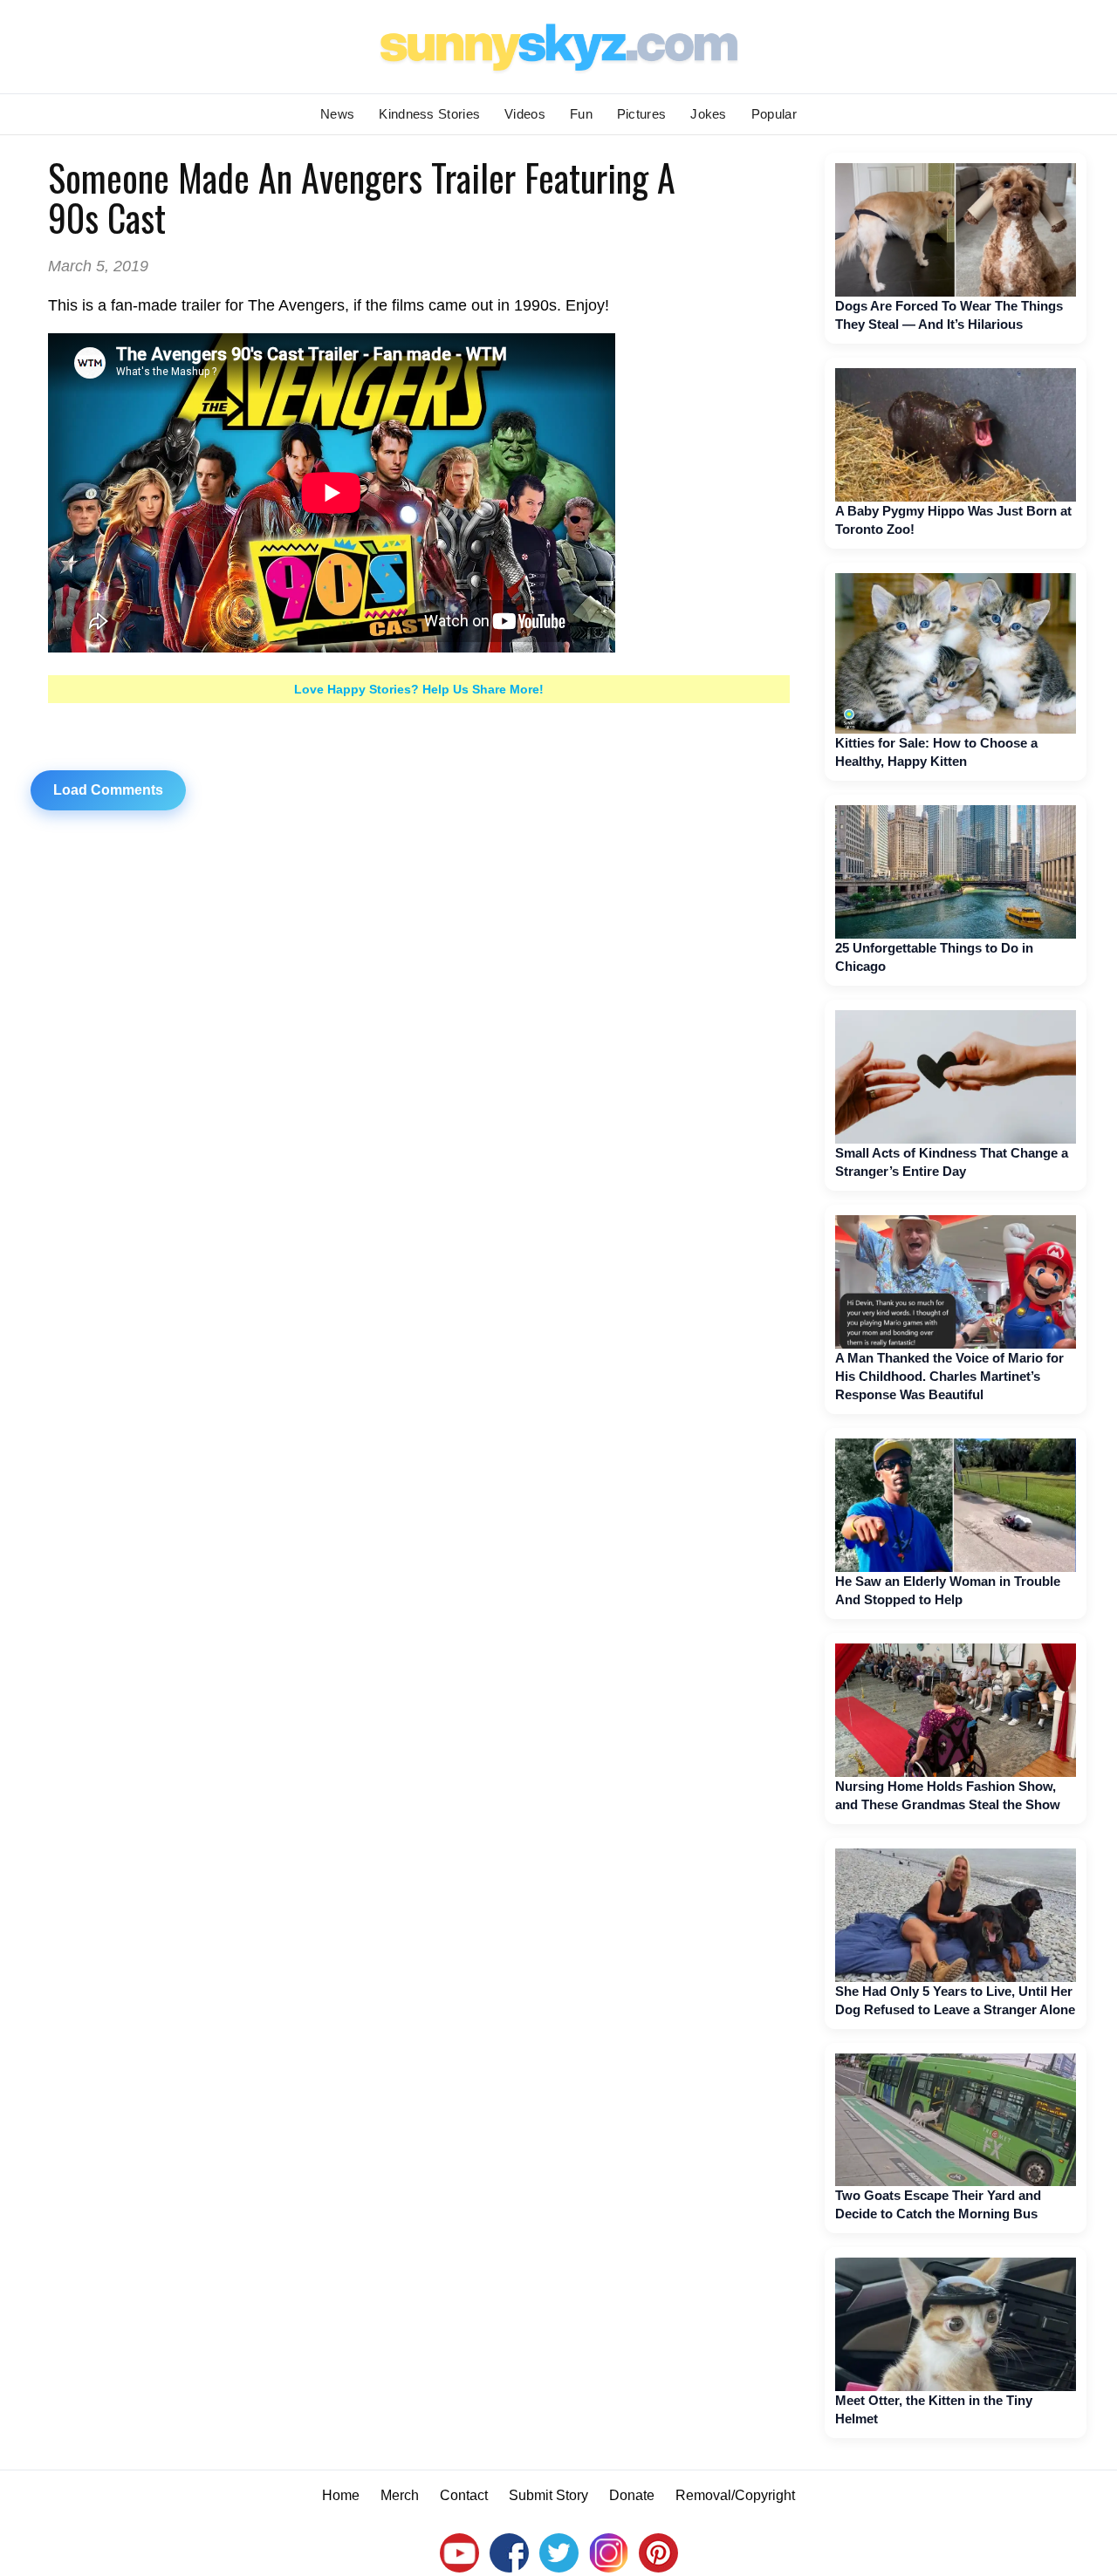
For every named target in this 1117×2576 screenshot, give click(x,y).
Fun (581, 114)
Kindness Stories (429, 114)
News (337, 114)
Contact (464, 2495)
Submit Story (548, 2495)
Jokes (709, 114)
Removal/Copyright (735, 2495)
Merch (400, 2495)
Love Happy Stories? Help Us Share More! (419, 689)
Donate (632, 2495)
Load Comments (108, 790)
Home (341, 2495)
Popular (774, 114)
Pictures (641, 114)
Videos (525, 114)
